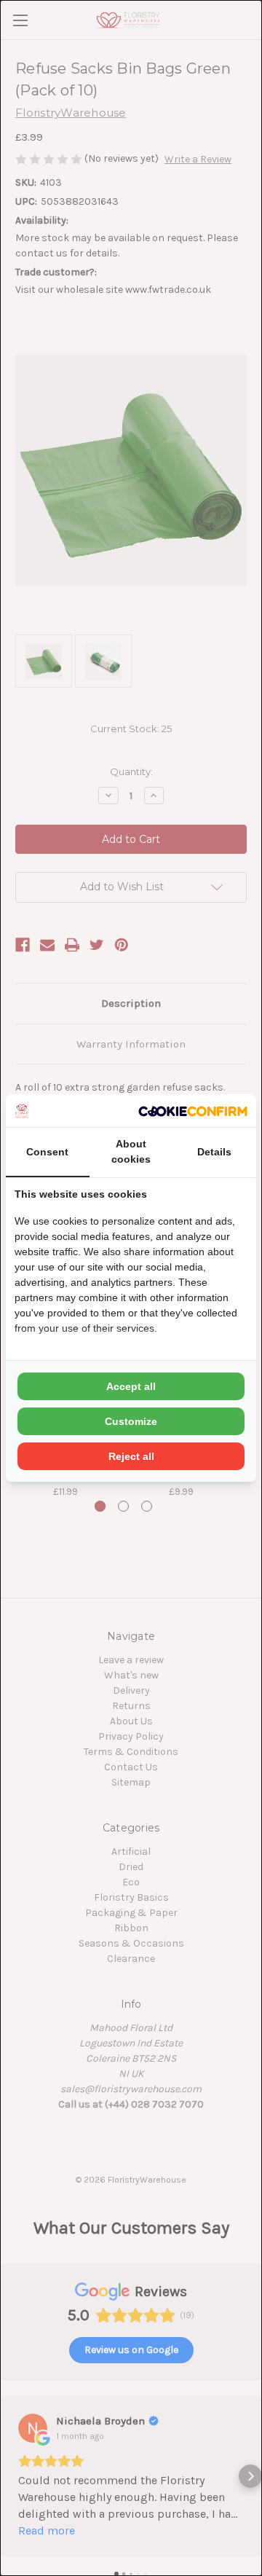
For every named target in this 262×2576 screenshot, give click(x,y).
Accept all (131, 1386)
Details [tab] (214, 1152)
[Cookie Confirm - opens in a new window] (193, 1111)
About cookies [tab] (131, 1151)
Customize (131, 1421)
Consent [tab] (47, 1152)
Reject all (131, 1456)
